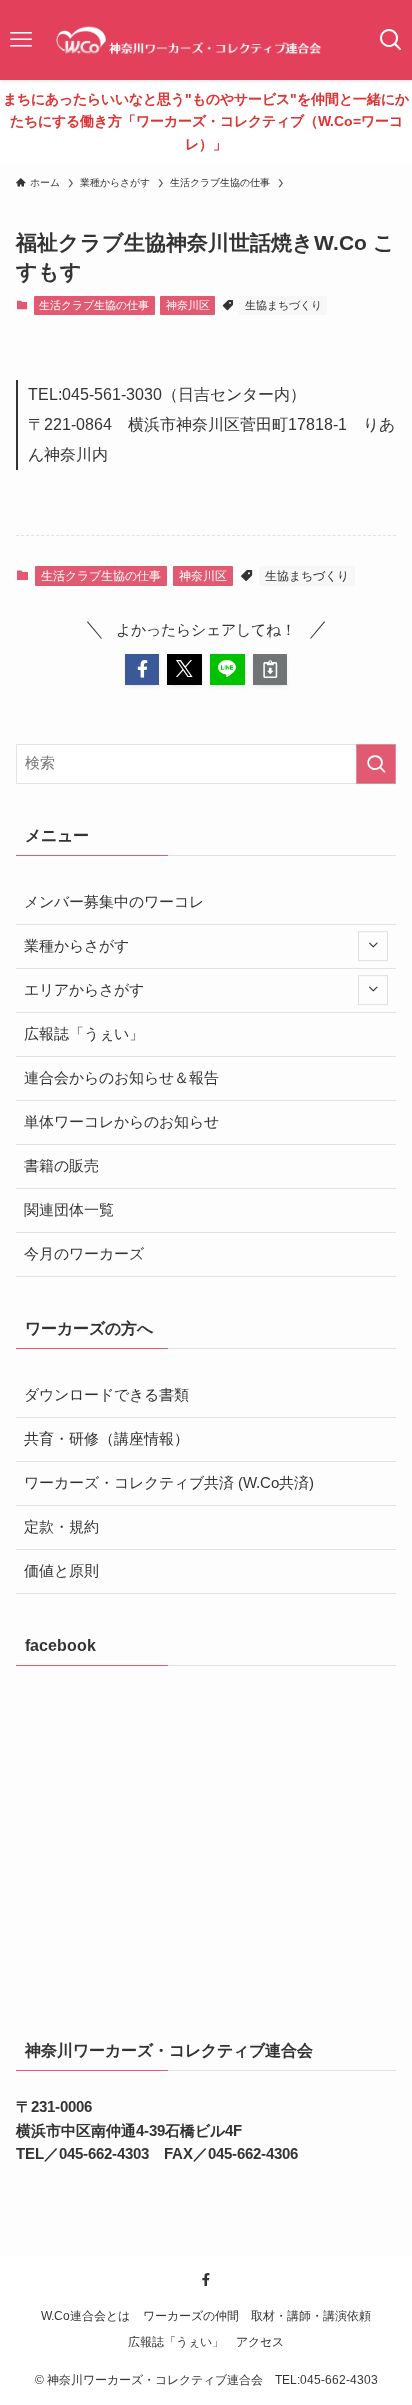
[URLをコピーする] (270, 669)
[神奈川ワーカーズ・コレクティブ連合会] (205, 40)
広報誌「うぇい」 (84, 1034)
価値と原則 (61, 1571)
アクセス (260, 2342)
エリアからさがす (84, 990)
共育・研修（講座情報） (106, 1439)
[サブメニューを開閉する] (373, 947)
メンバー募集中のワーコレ (114, 902)
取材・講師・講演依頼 (311, 2316)
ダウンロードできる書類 (106, 1395)
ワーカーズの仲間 (191, 2316)
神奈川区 (188, 305)
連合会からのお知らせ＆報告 (121, 1078)
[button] (142, 669)
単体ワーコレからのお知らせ (121, 1122)
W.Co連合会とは (85, 2316)
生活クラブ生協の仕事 (94, 305)
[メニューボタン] (20, 40)
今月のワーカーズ (84, 1254)
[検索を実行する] (376, 764)
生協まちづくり (283, 305)
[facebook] (206, 2280)
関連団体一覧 (69, 1210)
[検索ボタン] (391, 40)
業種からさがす (76, 946)
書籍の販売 (61, 1166)
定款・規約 (61, 1527)
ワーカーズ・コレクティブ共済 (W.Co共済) (169, 1483)
